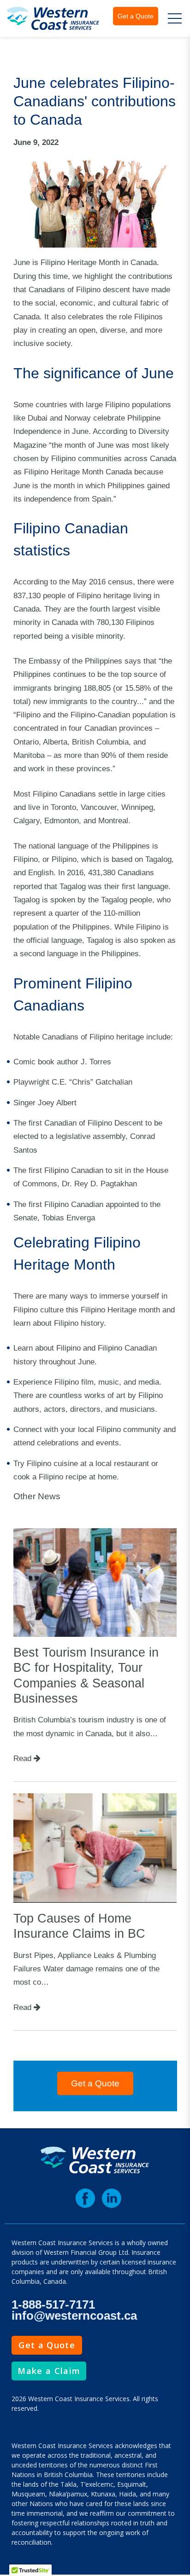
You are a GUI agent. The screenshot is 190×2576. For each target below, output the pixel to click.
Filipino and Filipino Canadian (107, 1348)
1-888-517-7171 (53, 2305)
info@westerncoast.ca (74, 2316)
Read (24, 1758)
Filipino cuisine (52, 1463)
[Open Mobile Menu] (175, 18)
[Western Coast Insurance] (53, 18)
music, (110, 1382)
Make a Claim (49, 2371)
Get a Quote (136, 16)
